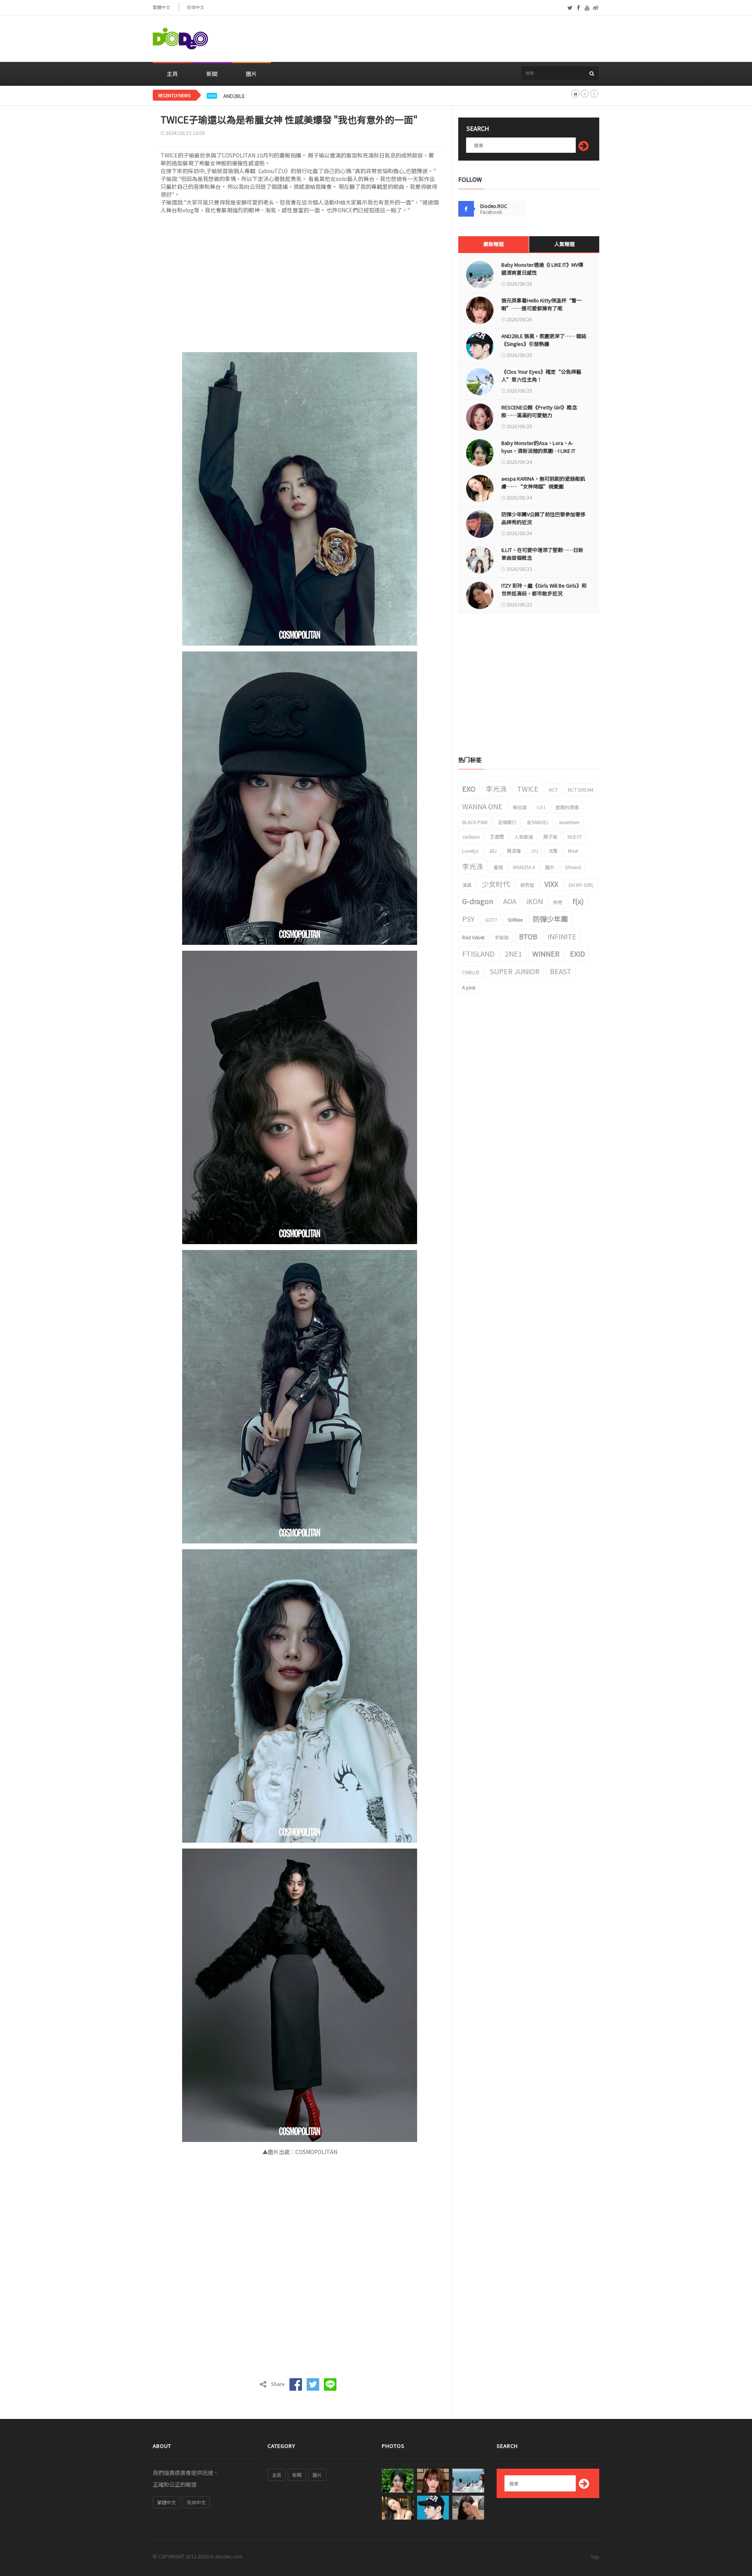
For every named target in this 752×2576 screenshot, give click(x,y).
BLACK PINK (475, 822)
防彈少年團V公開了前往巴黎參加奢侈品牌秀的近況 (543, 518)
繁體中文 (161, 7)
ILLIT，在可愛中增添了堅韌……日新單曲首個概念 (542, 554)
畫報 (498, 867)
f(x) (578, 901)
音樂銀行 (507, 822)
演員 (467, 885)
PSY (468, 919)
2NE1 (513, 953)
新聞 (212, 74)
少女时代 (496, 884)
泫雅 (553, 851)
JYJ (535, 851)
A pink (469, 987)
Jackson (471, 837)
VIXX (551, 884)
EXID (578, 953)
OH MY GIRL (581, 885)
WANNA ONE (482, 806)
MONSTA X (524, 867)
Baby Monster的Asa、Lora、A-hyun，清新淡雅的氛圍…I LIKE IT (538, 447)
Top (595, 2557)
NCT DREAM (581, 790)
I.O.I (541, 807)
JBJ (493, 851)
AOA (510, 901)
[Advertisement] (457, 39)
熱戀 (558, 902)
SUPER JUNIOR (515, 971)
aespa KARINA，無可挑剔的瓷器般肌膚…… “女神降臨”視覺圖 (543, 482)
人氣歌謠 (524, 837)
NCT (553, 790)
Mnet (573, 851)
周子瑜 (550, 837)
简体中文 (195, 7)
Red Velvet (473, 937)
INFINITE (562, 936)
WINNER (546, 953)
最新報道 (493, 244)
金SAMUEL (538, 822)
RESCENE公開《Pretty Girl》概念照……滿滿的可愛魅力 (539, 411)
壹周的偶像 (567, 807)
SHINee (515, 920)
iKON (535, 901)
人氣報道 (564, 244)
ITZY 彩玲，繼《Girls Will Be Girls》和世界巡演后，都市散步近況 (544, 589)
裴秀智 (527, 885)
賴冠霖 (520, 807)
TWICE (528, 789)
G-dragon (478, 901)
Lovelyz (470, 851)
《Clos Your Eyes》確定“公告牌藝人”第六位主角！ (541, 375)
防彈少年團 (550, 919)
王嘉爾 (497, 837)
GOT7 (491, 920)
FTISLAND (478, 953)
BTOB (528, 936)
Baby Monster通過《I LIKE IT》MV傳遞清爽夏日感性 (542, 269)
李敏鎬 (502, 937)
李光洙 (496, 789)
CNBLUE (471, 972)
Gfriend (573, 867)
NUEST (575, 837)
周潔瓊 (514, 851)
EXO (469, 789)
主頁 (172, 74)
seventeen (569, 822)
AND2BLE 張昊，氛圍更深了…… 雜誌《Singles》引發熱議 (290, 96)
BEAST (561, 971)
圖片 (251, 74)
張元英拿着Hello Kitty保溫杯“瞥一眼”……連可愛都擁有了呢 (541, 304)
